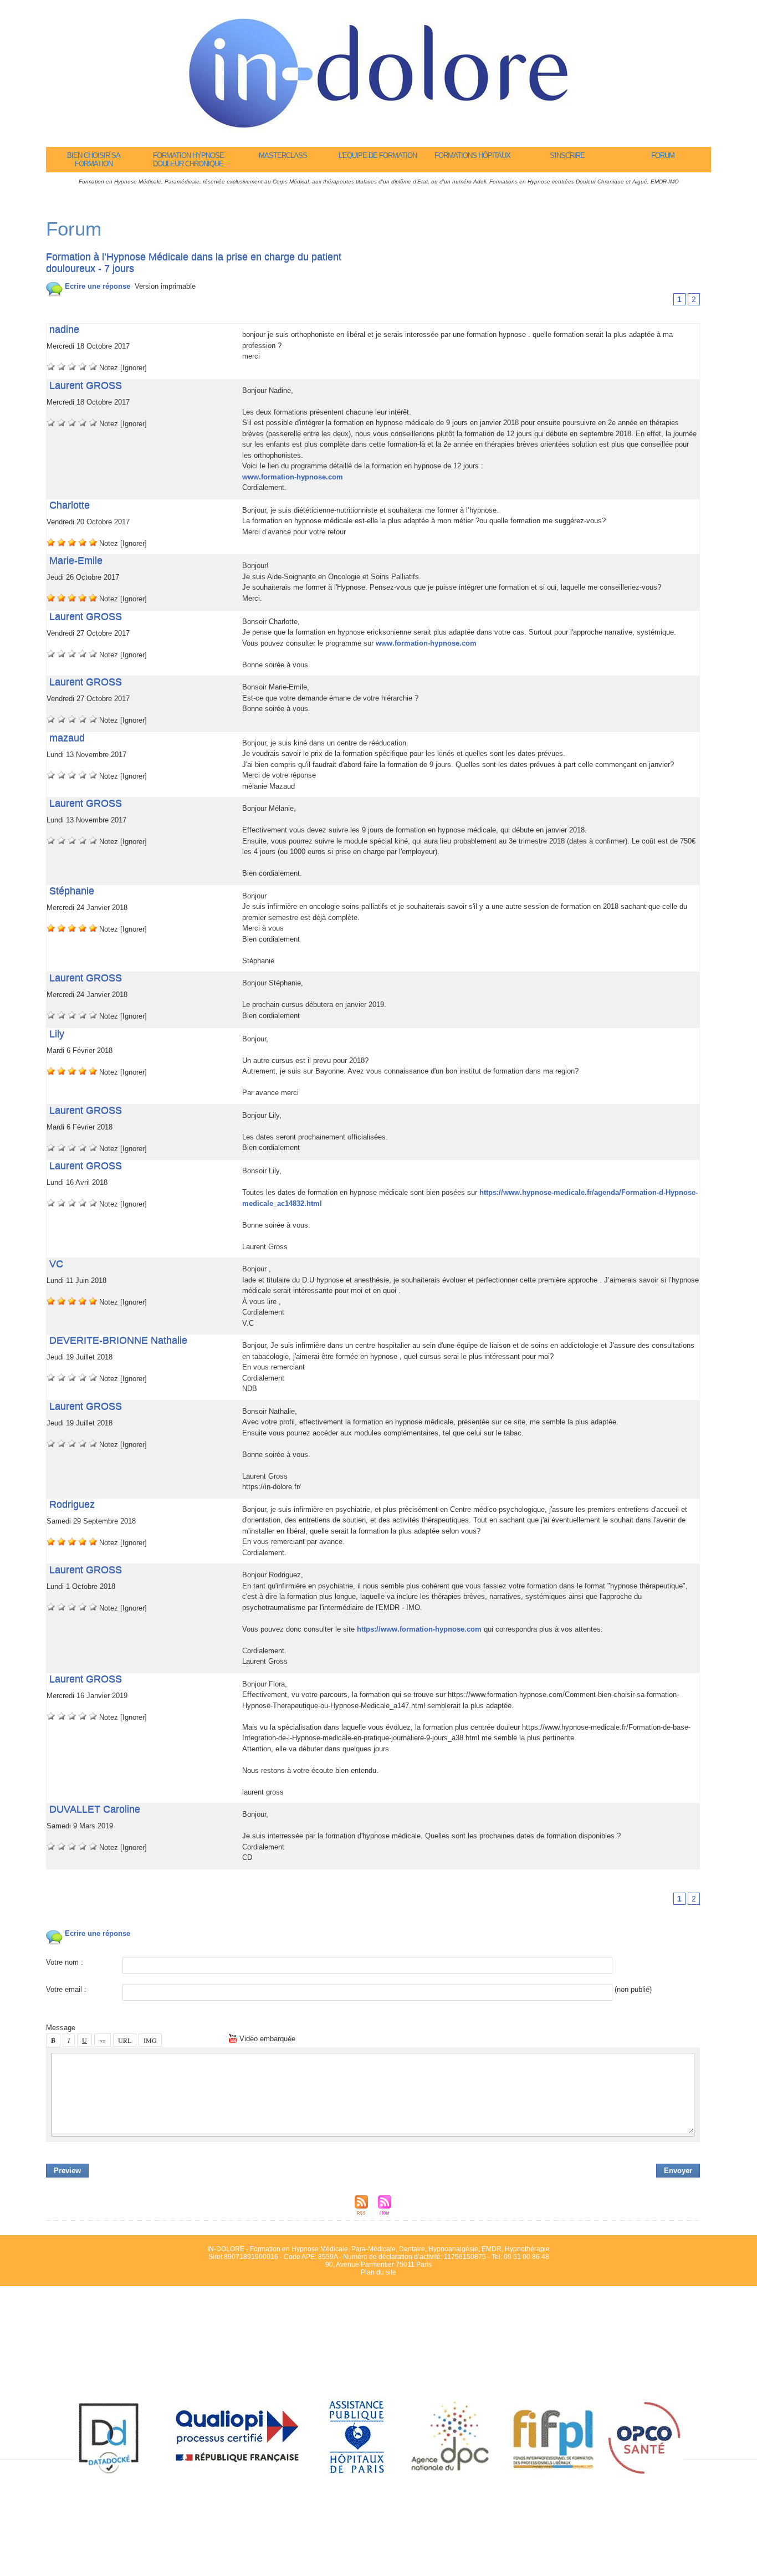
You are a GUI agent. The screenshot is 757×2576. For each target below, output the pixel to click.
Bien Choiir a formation (94, 160)
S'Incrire (567, 155)
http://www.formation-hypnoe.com (419, 1629)
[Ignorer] (134, 368)
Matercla (283, 155)
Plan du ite (378, 2272)
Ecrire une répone (96, 286)
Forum (663, 155)
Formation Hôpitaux (472, 155)
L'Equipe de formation (378, 155)
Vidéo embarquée (266, 2039)
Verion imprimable (165, 286)
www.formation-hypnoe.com (293, 477)
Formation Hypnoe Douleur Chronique (188, 160)
